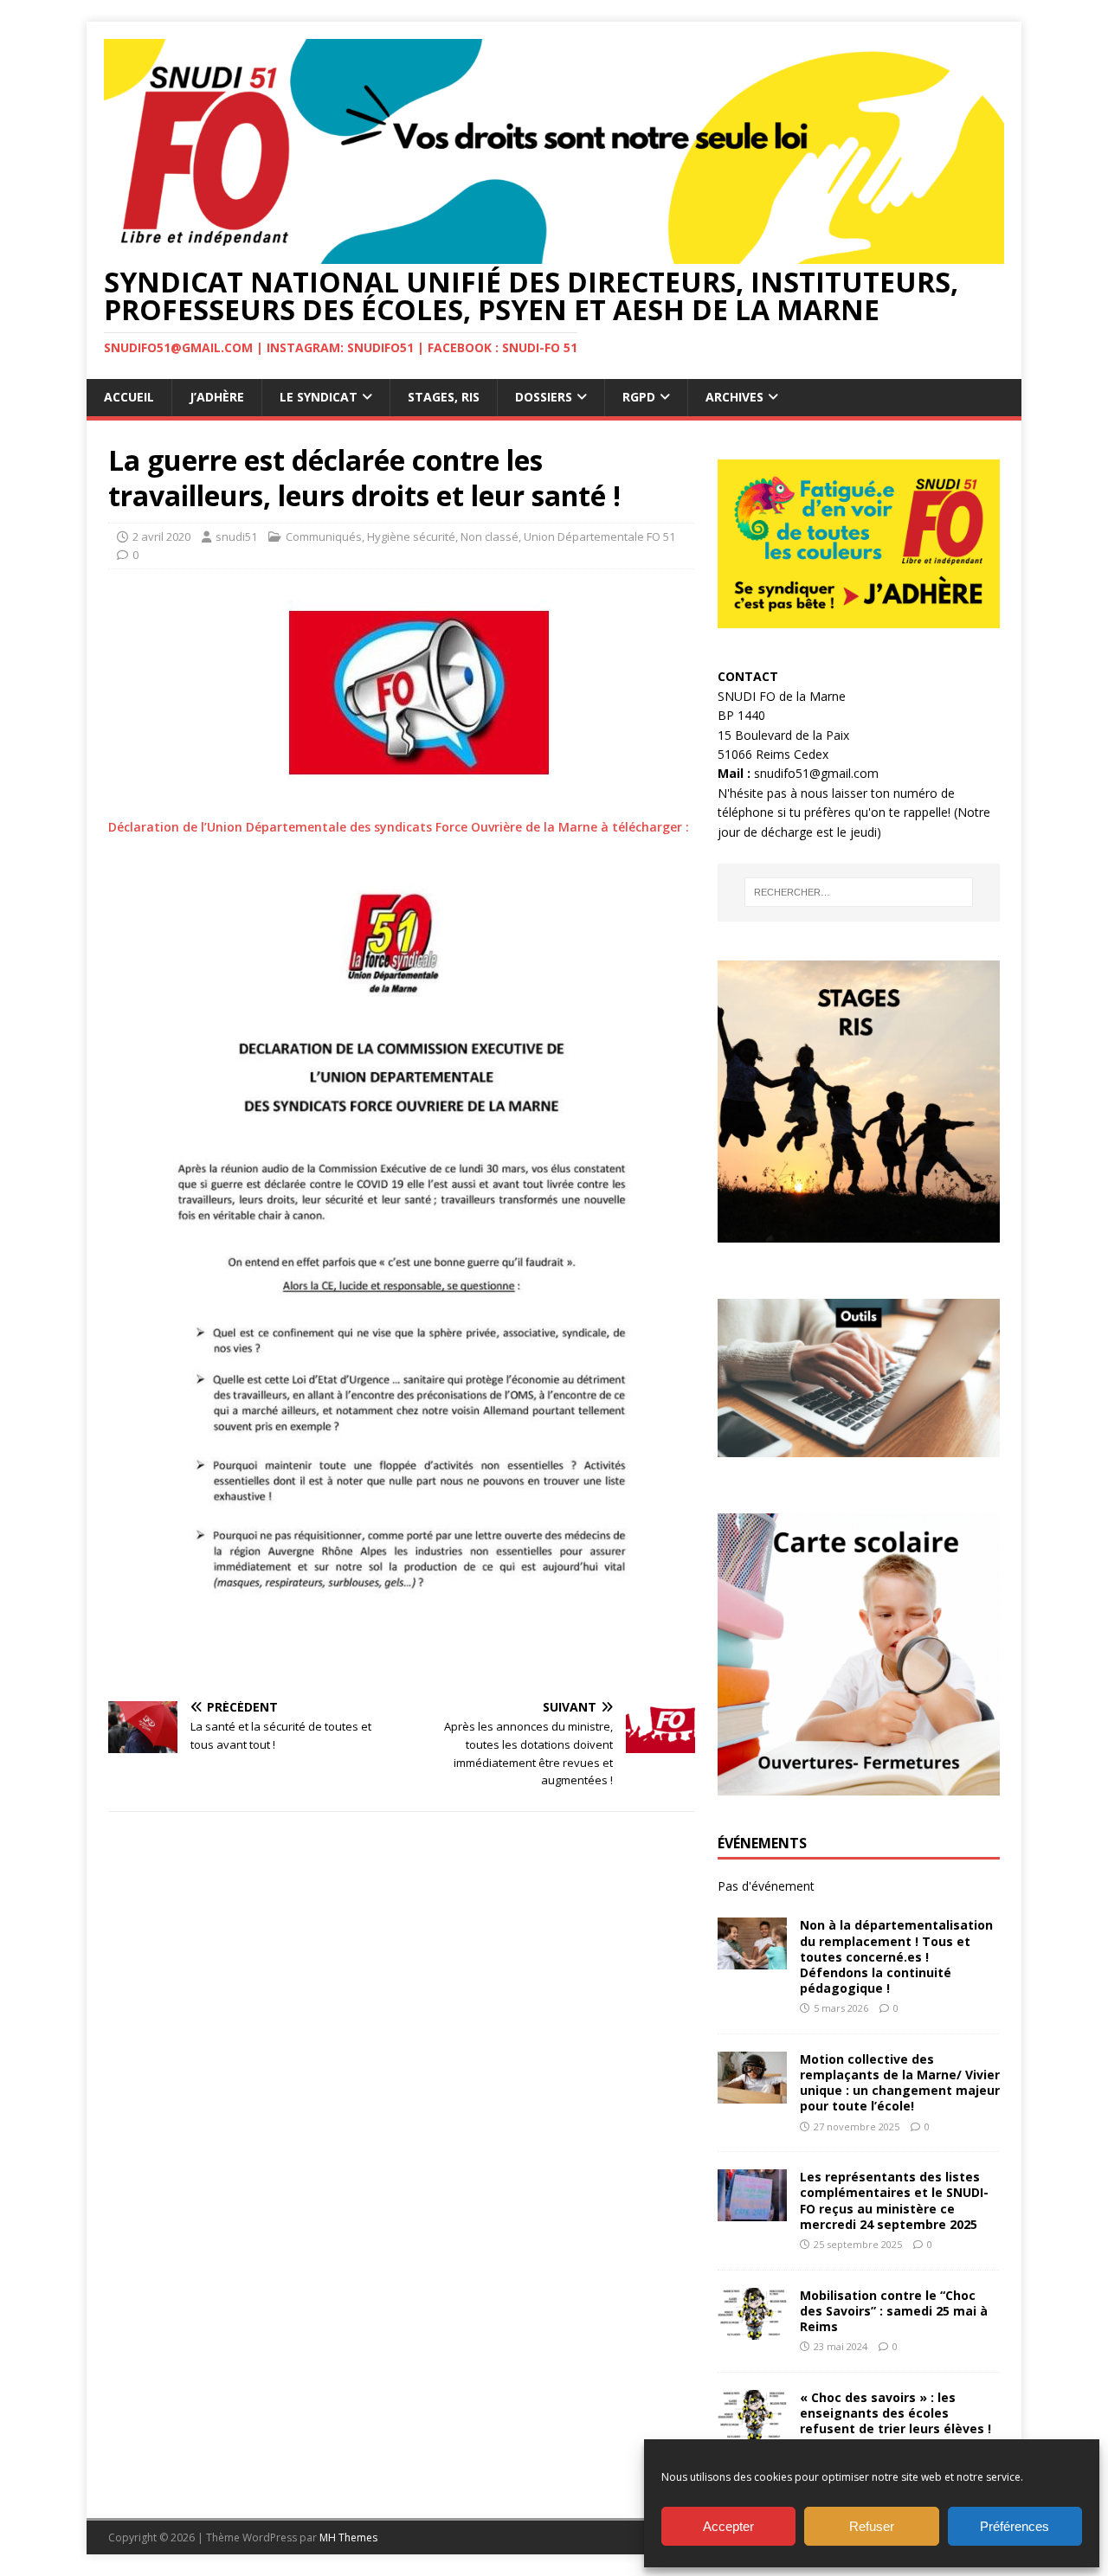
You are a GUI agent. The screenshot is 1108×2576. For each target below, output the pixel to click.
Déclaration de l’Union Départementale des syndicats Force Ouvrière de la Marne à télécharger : (399, 827)
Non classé (490, 536)
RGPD (639, 397)
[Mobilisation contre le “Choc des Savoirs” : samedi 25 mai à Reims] (752, 2329)
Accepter (728, 2526)
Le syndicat (319, 397)
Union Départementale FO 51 (599, 536)
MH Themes (348, 2537)
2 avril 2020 (161, 536)
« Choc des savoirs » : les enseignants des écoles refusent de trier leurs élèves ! (895, 2413)
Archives (734, 397)
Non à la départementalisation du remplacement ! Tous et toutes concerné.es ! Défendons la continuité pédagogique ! (896, 1956)
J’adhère (217, 397)
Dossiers (544, 397)
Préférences (1015, 2526)
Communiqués (324, 536)
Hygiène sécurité (411, 536)
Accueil (129, 397)
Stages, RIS (444, 397)
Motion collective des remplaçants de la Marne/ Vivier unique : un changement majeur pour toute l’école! (900, 2083)
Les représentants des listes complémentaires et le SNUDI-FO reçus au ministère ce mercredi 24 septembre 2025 (894, 2200)
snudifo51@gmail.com (816, 773)
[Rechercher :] (859, 892)
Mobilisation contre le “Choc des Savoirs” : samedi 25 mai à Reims (894, 2311)
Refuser (872, 2526)
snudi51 (236, 536)
